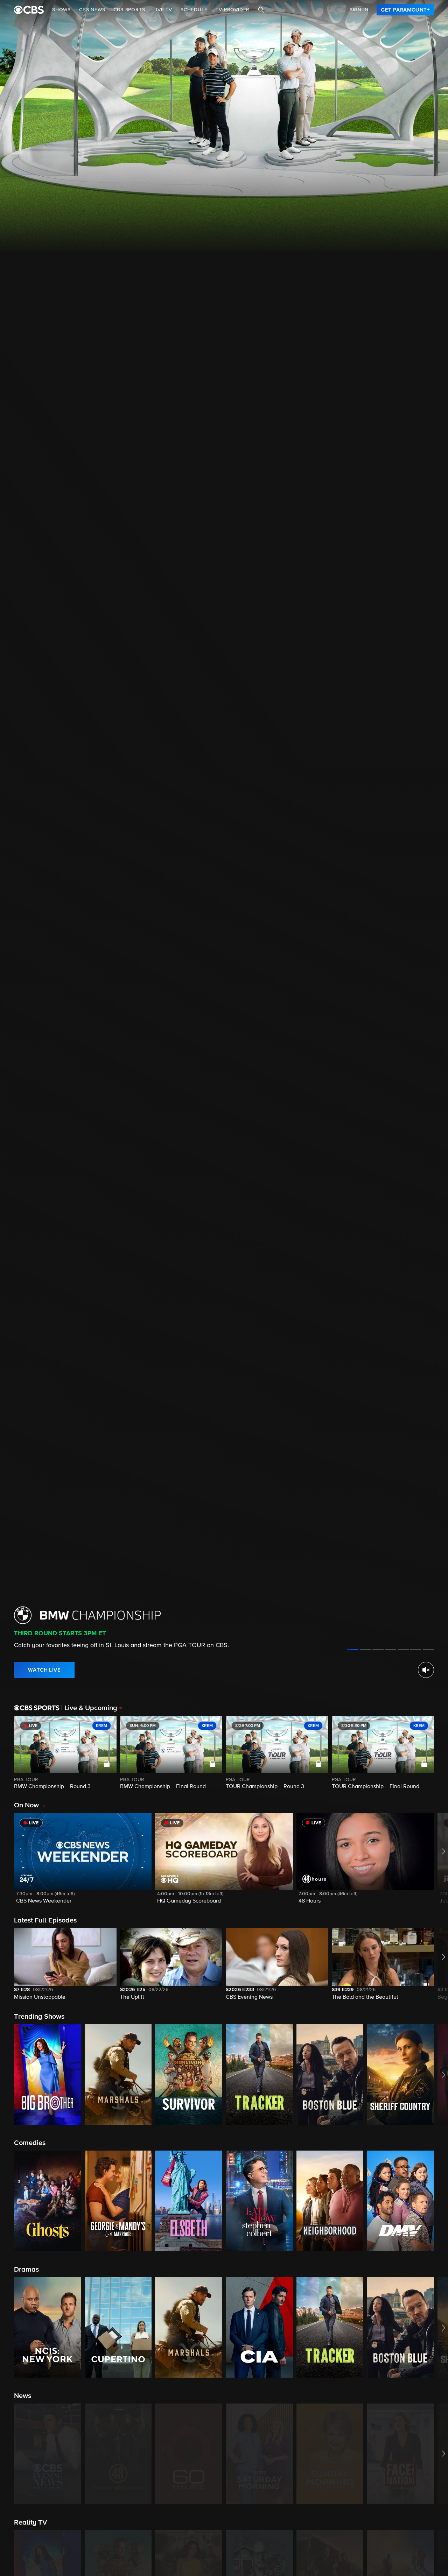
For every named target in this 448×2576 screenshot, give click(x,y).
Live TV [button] (163, 10)
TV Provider (233, 10)
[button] (83, 1863)
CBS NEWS (92, 10)
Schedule (194, 10)
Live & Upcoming (89, 1708)
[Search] (261, 10)
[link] (405, 10)
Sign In (359, 10)
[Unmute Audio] (426, 1670)
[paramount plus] (29, 10)
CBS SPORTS (129, 10)
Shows (61, 10)
